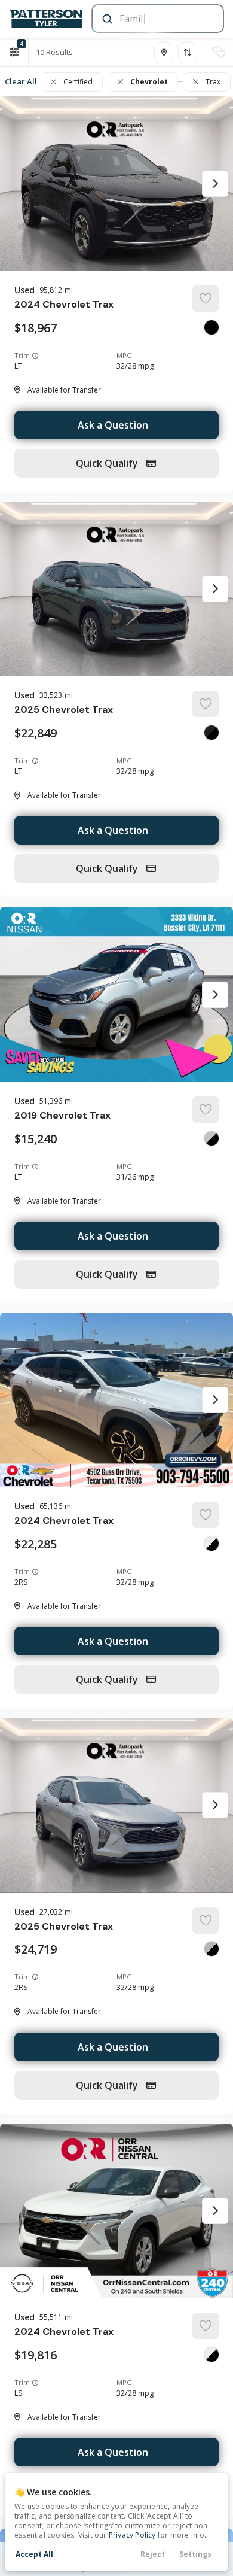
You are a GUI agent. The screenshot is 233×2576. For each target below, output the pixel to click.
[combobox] (157, 19)
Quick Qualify (108, 463)
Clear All (21, 81)
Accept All (34, 2554)
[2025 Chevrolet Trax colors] (211, 733)
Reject (153, 2554)
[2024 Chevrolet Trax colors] (211, 327)
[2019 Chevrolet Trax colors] (211, 1138)
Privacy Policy (132, 2535)
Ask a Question (113, 425)
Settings (195, 2554)
